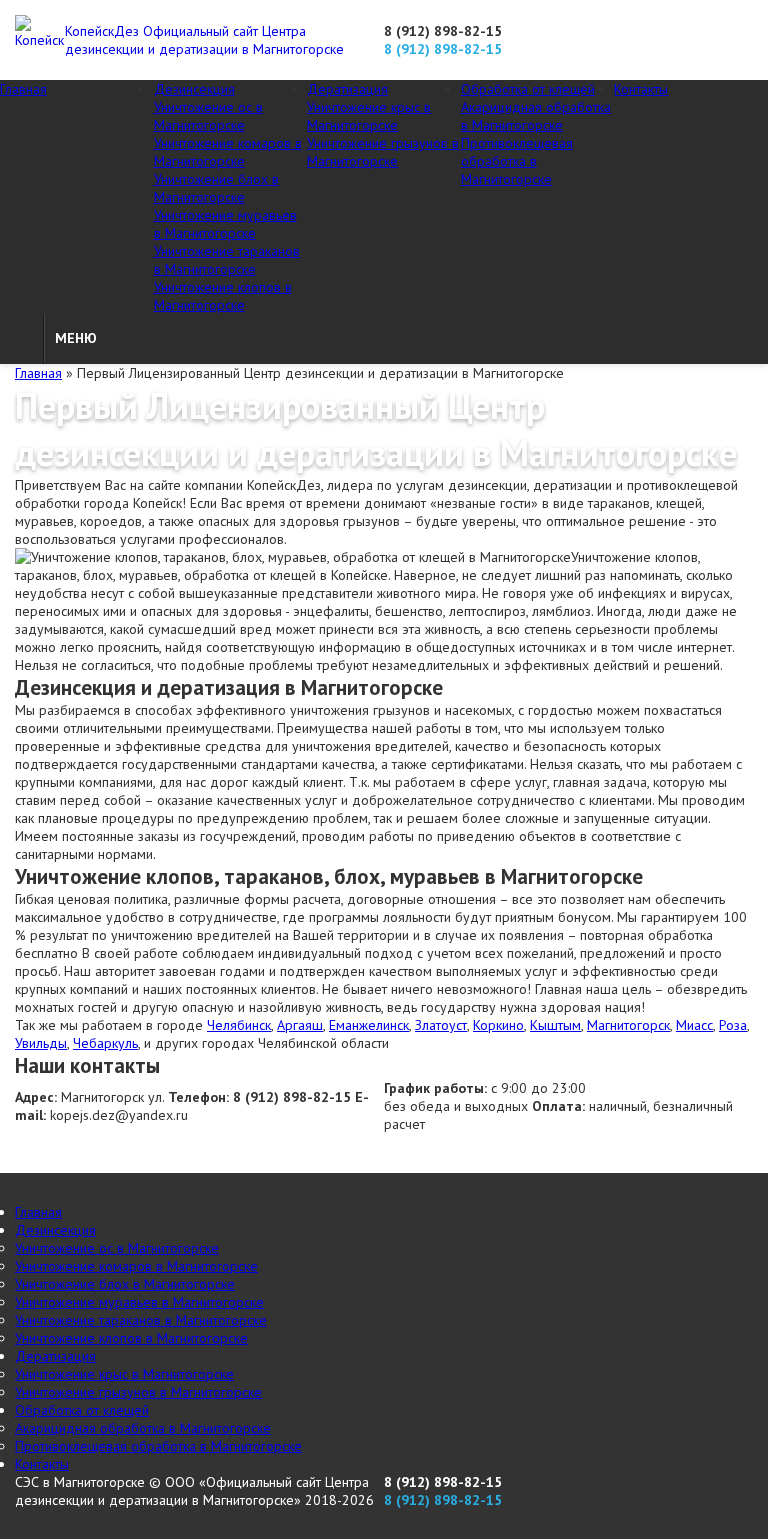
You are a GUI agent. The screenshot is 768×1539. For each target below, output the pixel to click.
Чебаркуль (105, 1043)
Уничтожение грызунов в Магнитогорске (383, 152)
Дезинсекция (194, 89)
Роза (733, 1025)
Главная (23, 89)
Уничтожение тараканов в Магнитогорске (227, 260)
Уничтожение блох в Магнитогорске (216, 188)
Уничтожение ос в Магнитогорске (208, 116)
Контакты (641, 89)
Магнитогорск (628, 1025)
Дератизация (347, 89)
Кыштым (555, 1025)
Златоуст (441, 1025)
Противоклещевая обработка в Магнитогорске (517, 161)
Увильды (41, 1043)
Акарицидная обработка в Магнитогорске (536, 116)
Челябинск (239, 1025)
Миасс (694, 1025)
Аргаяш (300, 1025)
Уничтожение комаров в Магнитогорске (228, 152)
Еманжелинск (369, 1025)
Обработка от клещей (528, 89)
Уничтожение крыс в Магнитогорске (369, 116)
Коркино (498, 1025)
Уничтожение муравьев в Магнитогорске (225, 224)
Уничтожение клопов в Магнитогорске (223, 296)
